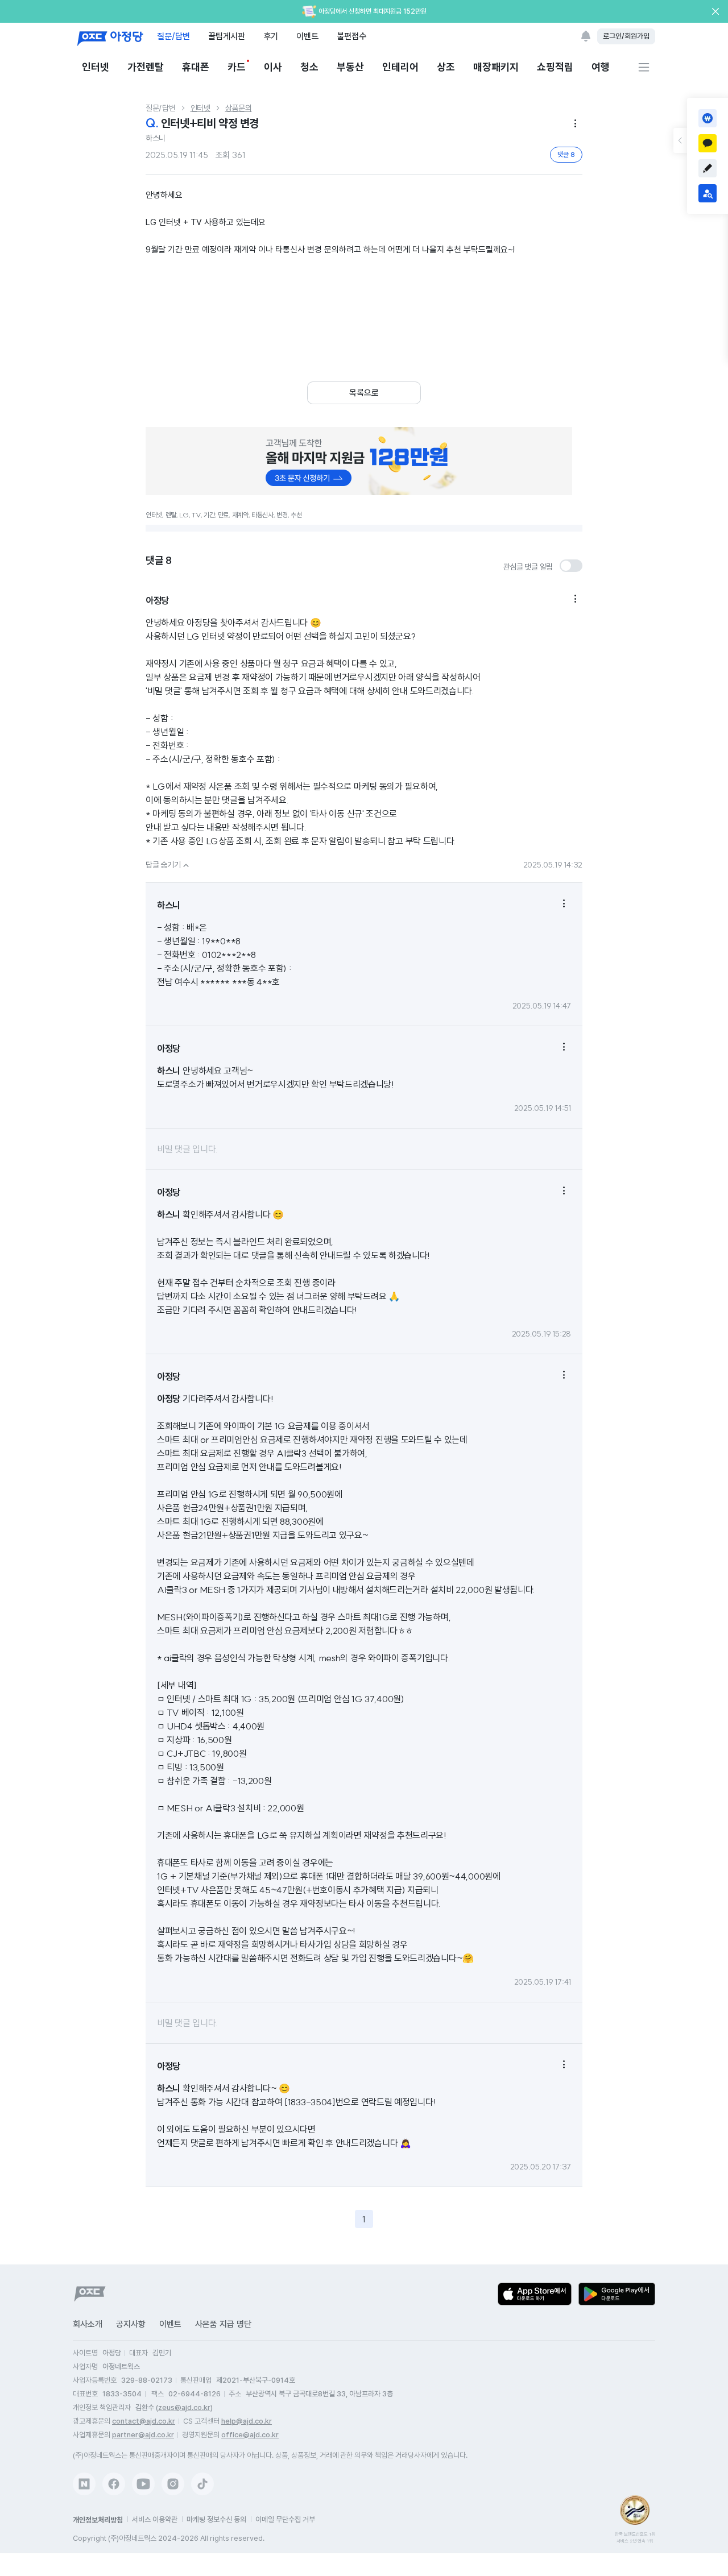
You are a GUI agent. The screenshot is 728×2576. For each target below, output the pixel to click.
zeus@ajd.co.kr (184, 2407)
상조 (446, 67)
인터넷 (96, 67)
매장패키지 (496, 67)
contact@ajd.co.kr (144, 2421)
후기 (271, 36)
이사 (273, 67)
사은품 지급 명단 (223, 2324)
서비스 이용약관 (155, 2519)
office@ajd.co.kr (250, 2435)
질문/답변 (173, 36)
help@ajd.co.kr (247, 2421)
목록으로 (364, 393)
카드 (237, 67)
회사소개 (88, 2324)
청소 (309, 67)
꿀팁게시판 (227, 36)
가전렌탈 (146, 67)
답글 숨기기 (169, 865)
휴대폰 (196, 67)
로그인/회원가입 (626, 36)
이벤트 (307, 36)
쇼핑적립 (555, 67)
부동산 (350, 67)
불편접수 (351, 36)
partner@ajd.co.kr (143, 2435)
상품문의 (239, 108)
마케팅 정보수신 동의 (216, 2519)
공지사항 (131, 2324)
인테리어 (400, 67)
